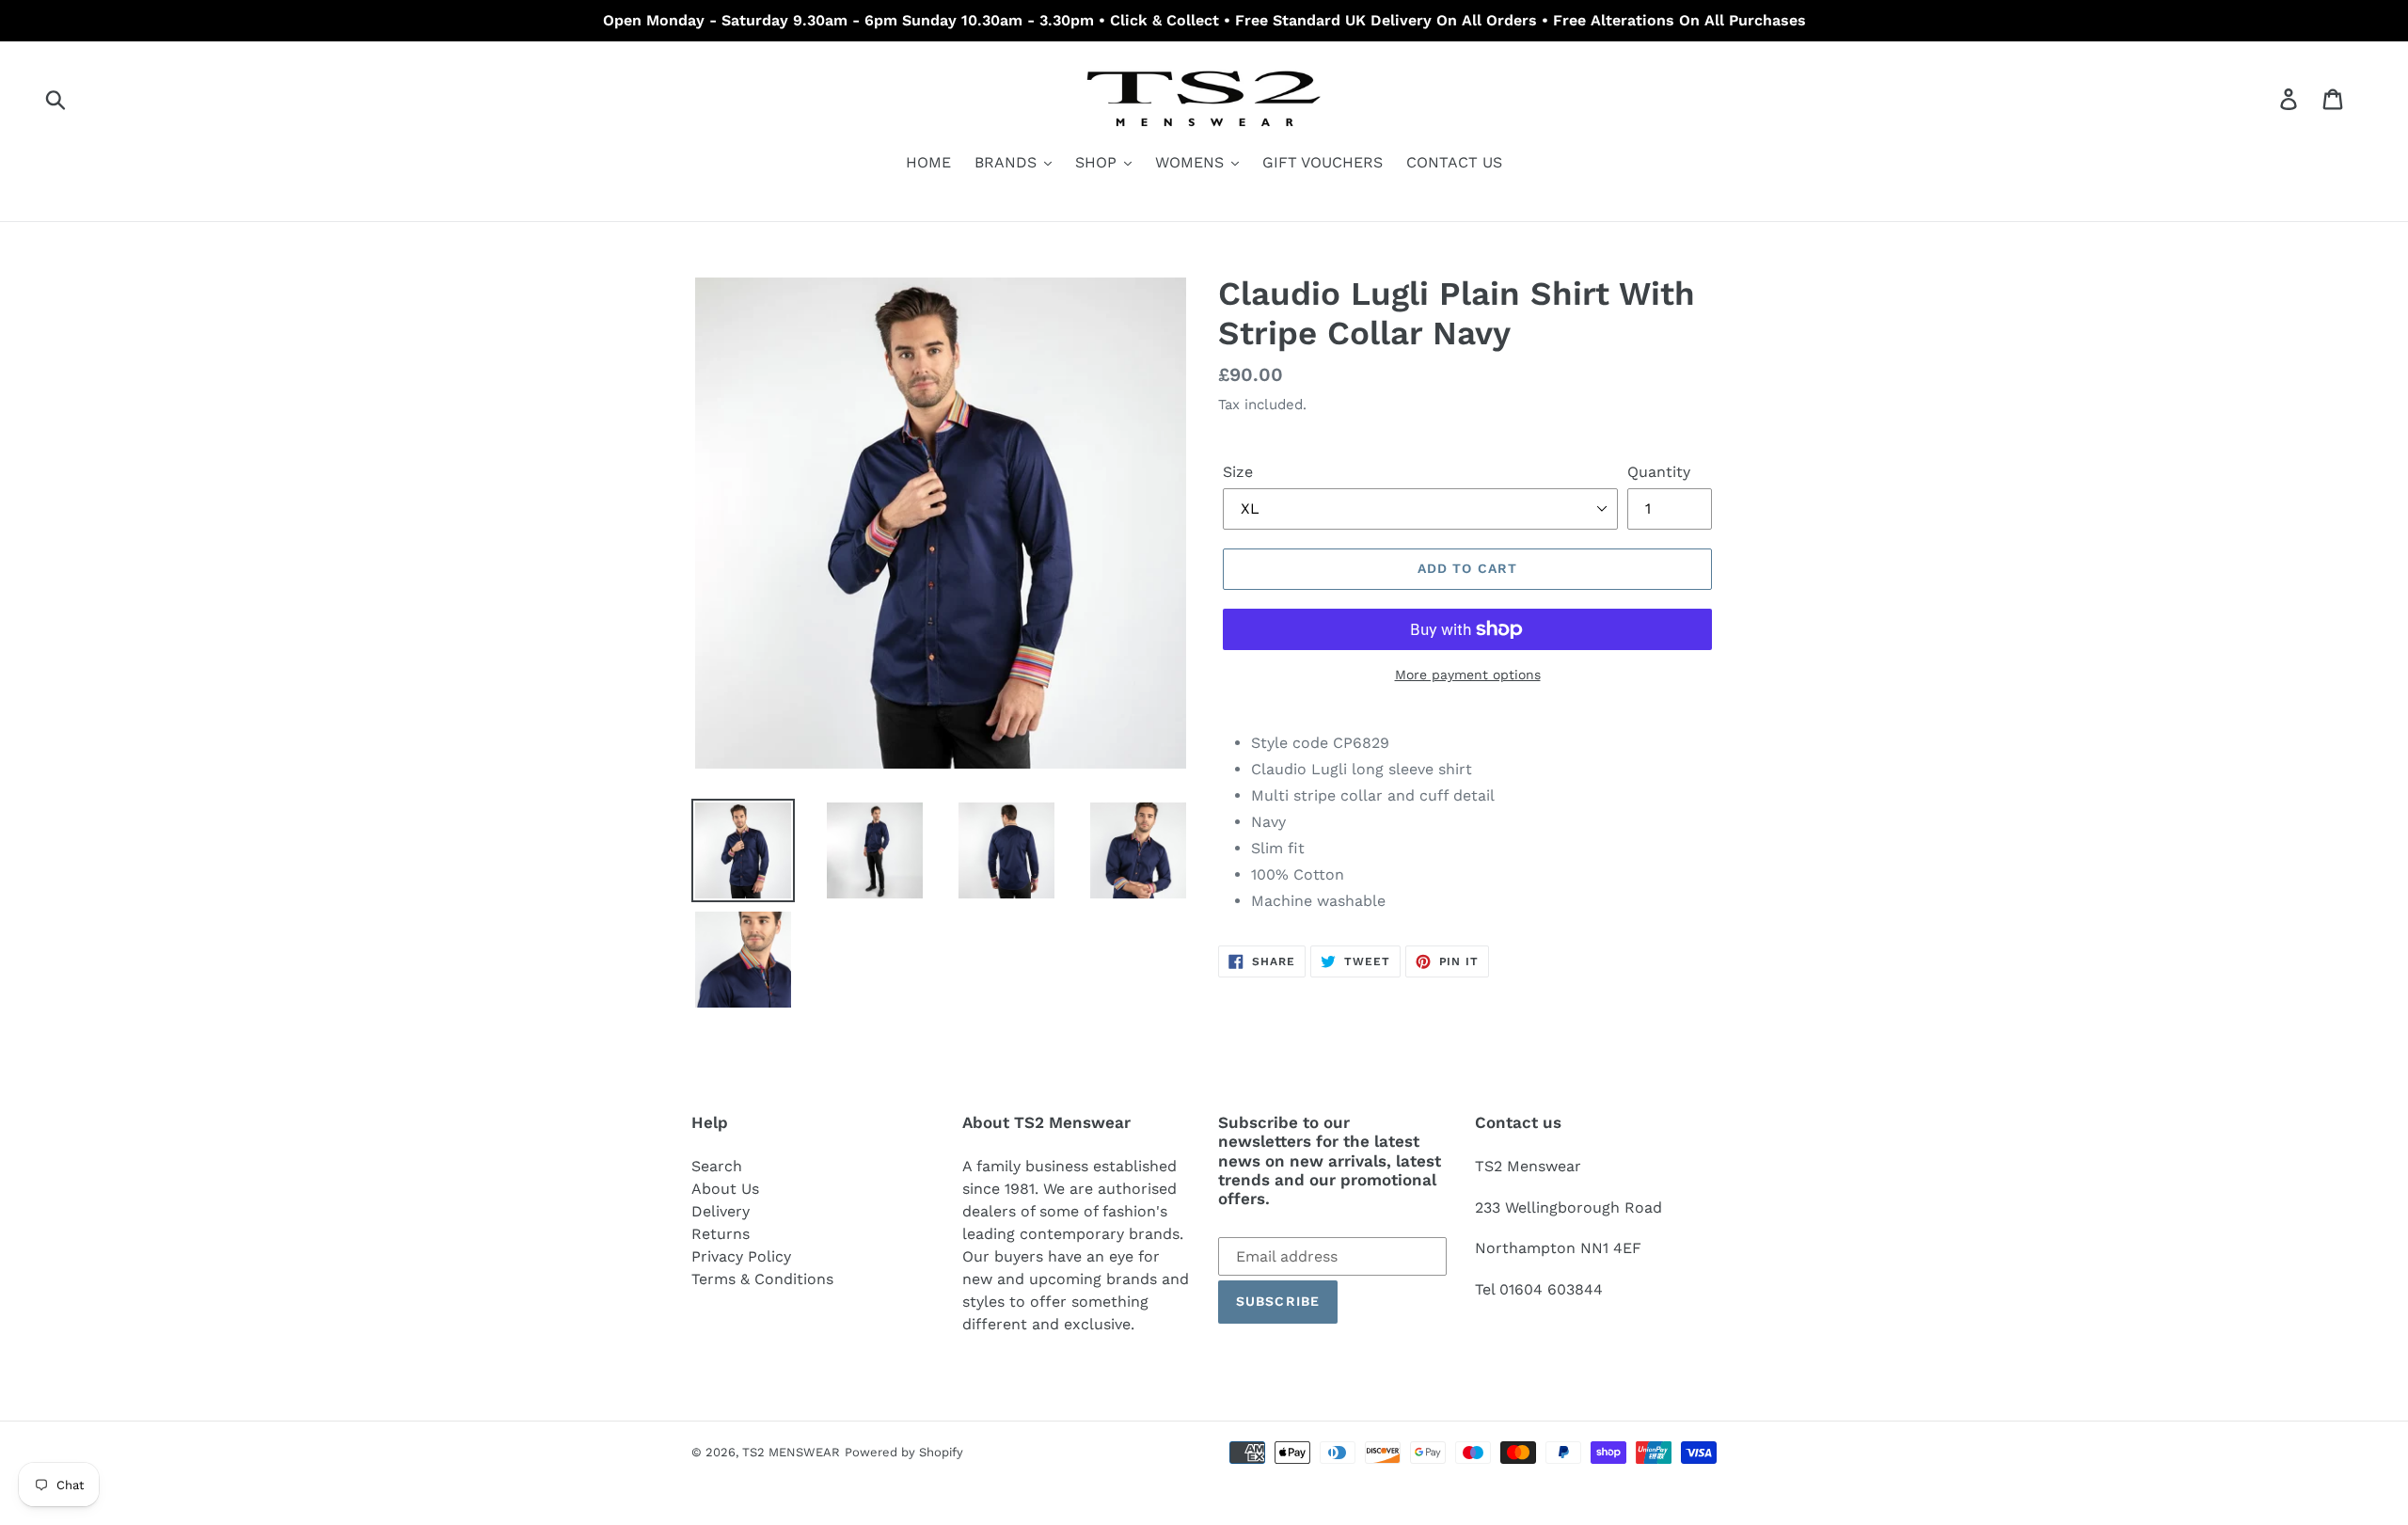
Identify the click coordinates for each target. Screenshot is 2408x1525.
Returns (721, 1234)
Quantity (1659, 472)
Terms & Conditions (762, 1279)
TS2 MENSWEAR (791, 1452)
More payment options (1468, 675)
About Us (725, 1189)
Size (1238, 472)
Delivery (721, 1211)
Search (717, 1166)
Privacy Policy (741, 1256)
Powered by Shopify (904, 1452)
